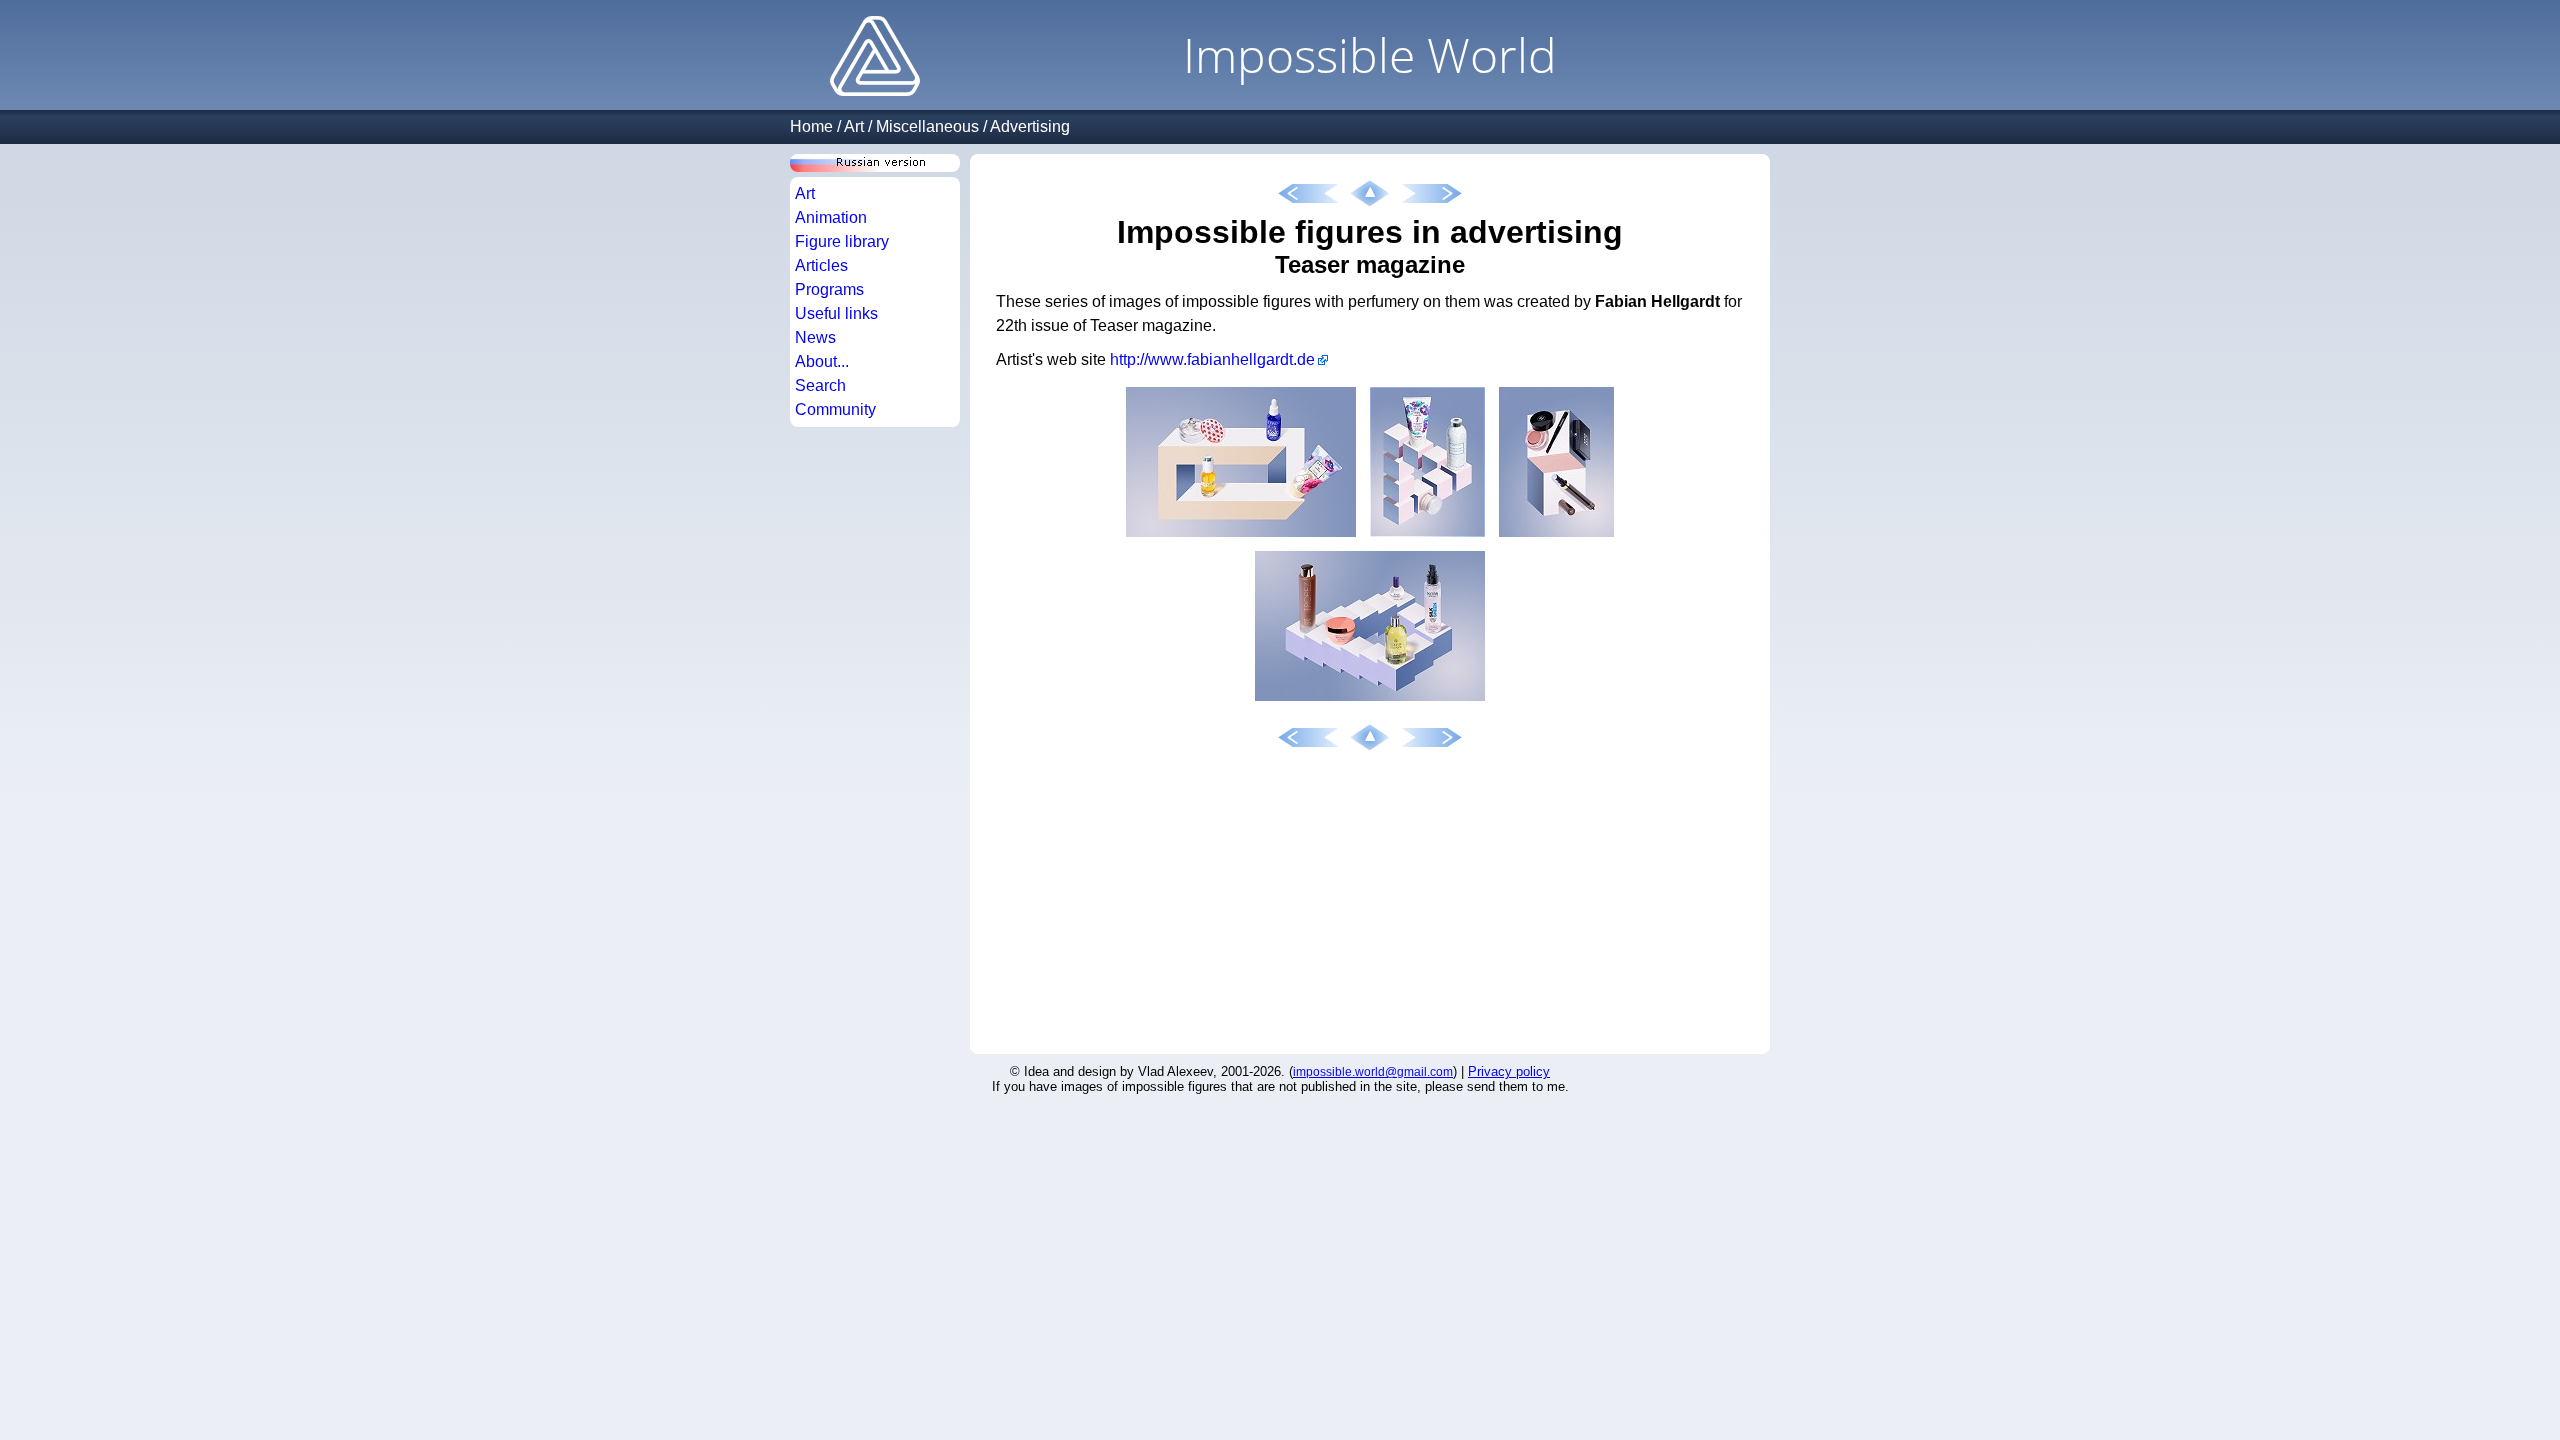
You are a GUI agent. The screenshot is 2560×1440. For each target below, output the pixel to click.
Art (854, 126)
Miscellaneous (927, 126)
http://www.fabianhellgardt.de (1212, 359)
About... (822, 361)
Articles (821, 265)
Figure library (842, 241)
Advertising (1030, 126)
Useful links (836, 313)
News (815, 337)
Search (820, 385)
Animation (831, 217)
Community (835, 409)
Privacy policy (1509, 1071)
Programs (829, 289)
